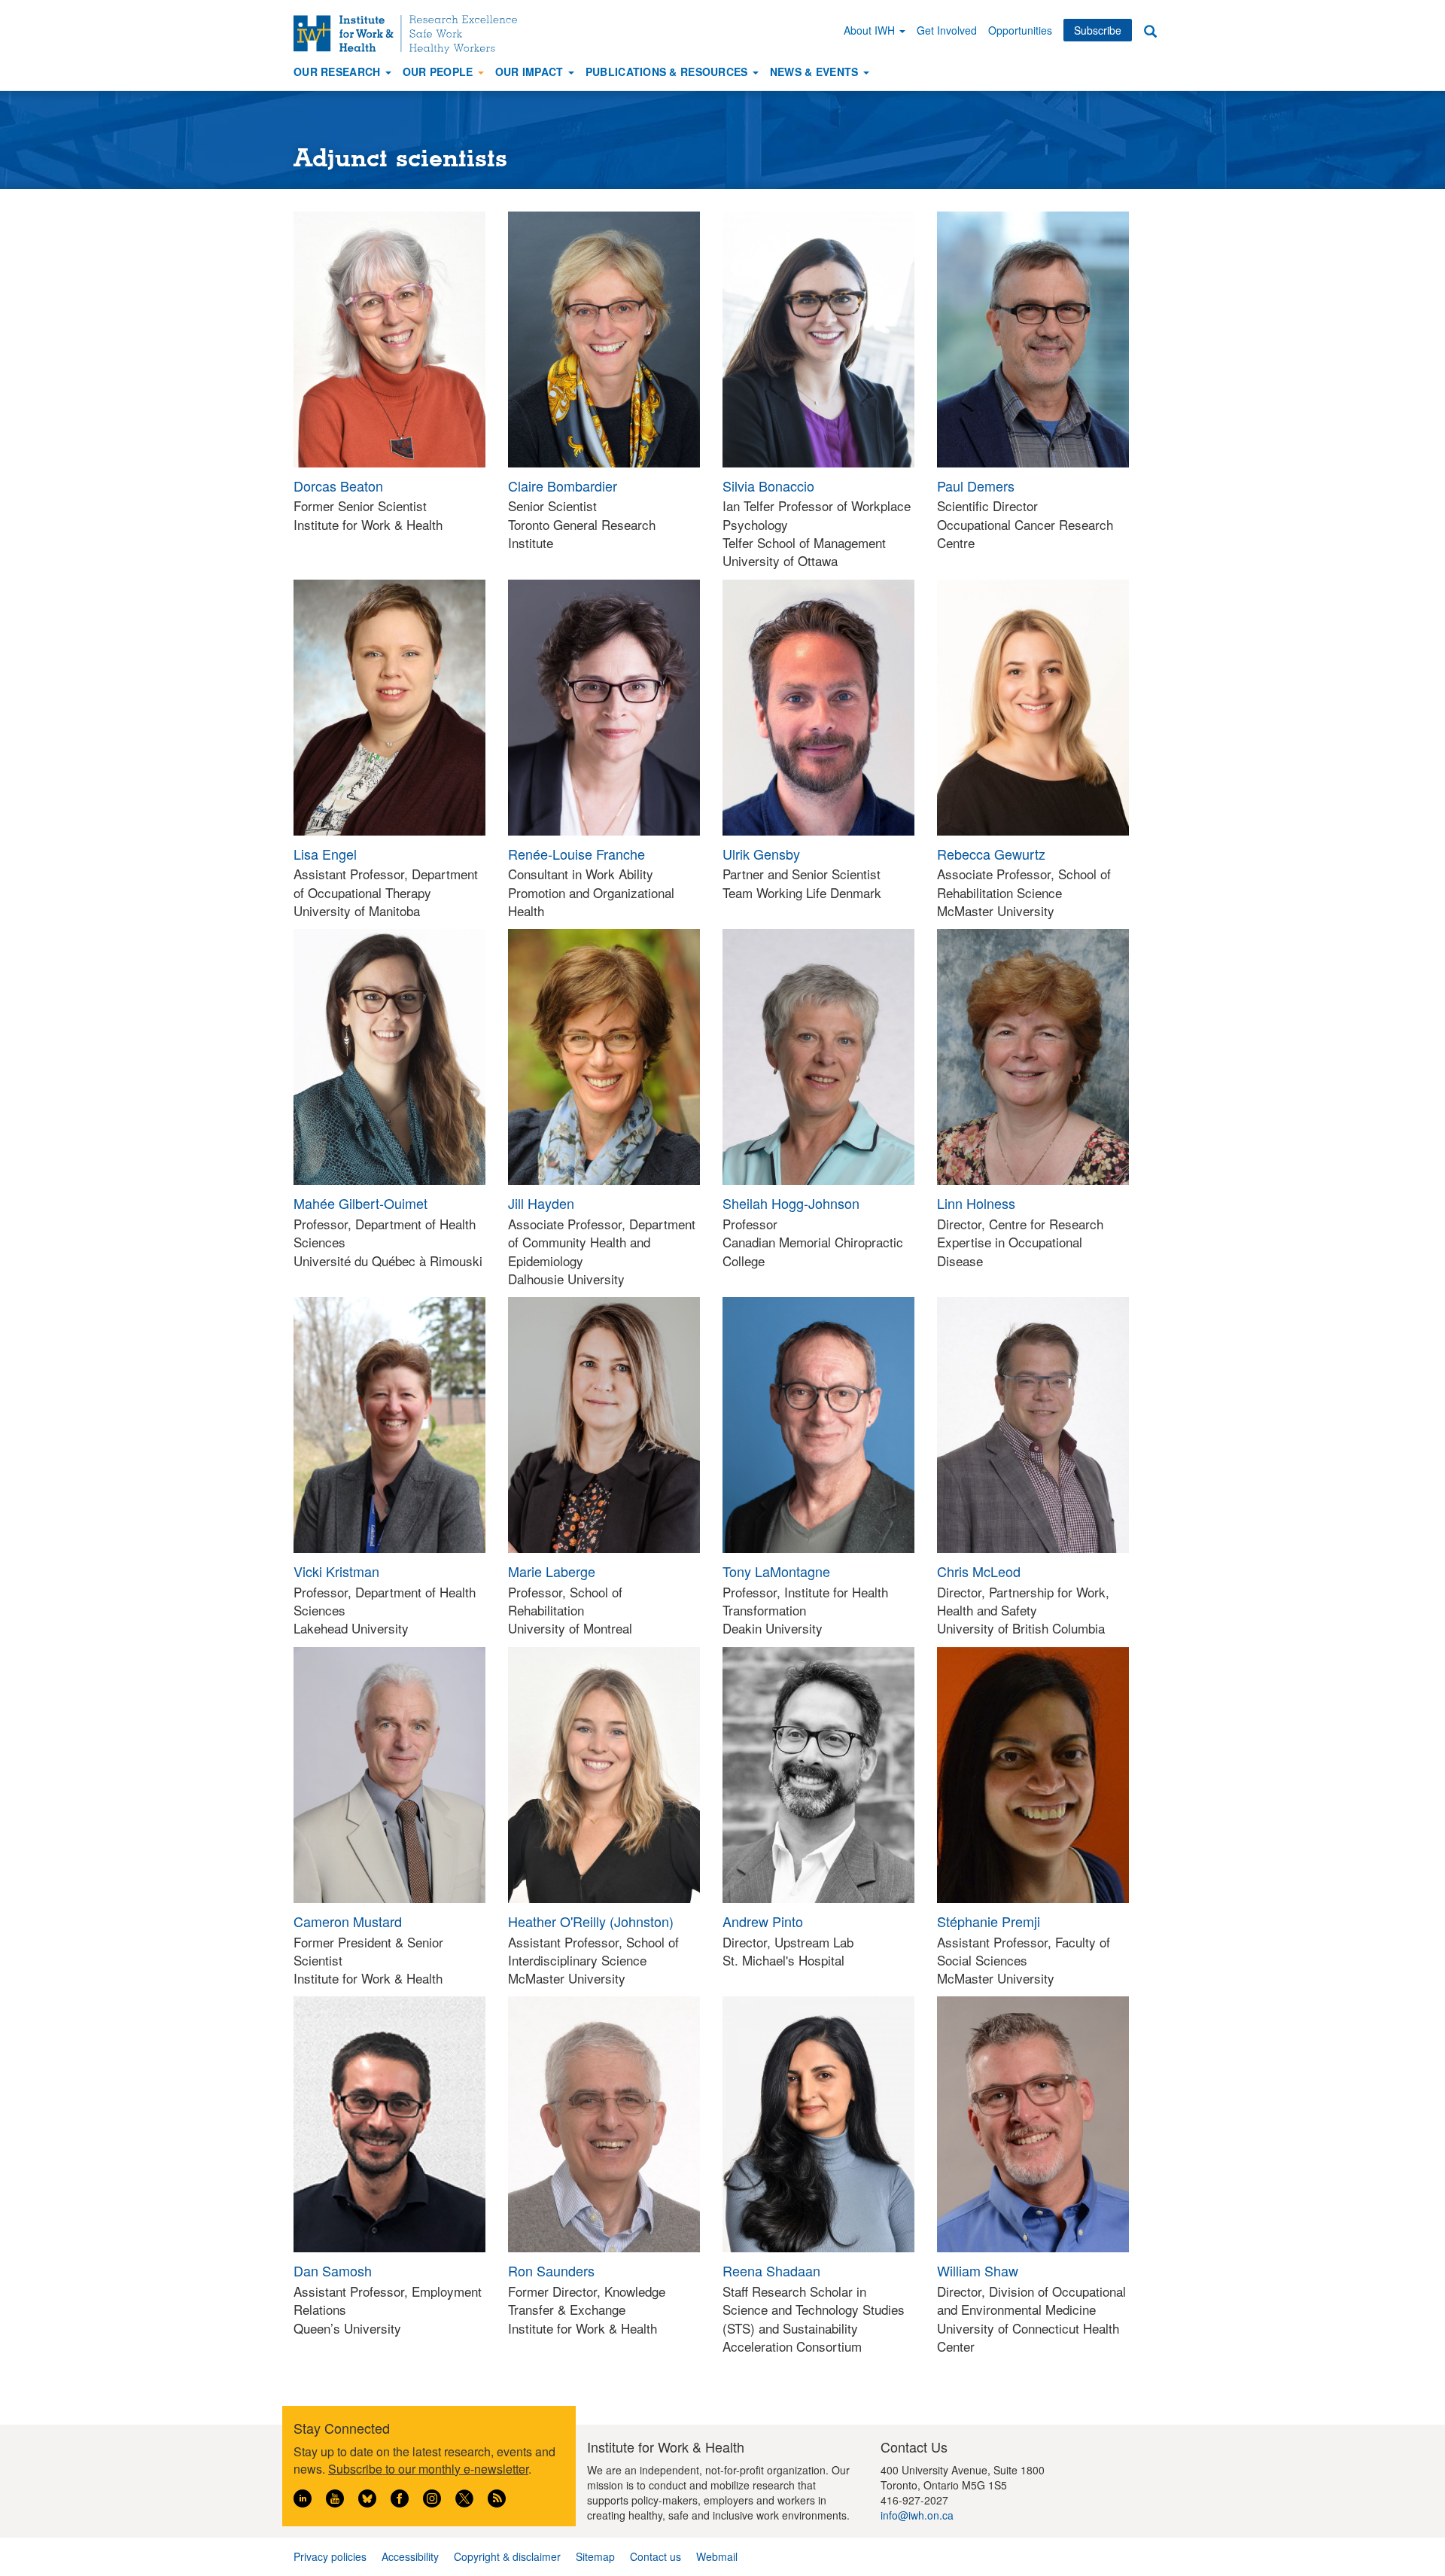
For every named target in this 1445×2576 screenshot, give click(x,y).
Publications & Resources (668, 72)
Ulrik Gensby (761, 854)
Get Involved (947, 30)
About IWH (871, 30)
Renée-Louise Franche (576, 854)
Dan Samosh (333, 2270)
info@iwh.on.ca (917, 2515)
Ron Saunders (551, 2270)
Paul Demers (976, 486)
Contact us (656, 2556)
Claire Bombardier (563, 486)
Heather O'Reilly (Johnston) (591, 1921)
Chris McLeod (979, 1571)
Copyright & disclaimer (507, 2556)
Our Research (339, 72)
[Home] (411, 34)
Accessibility (410, 2556)
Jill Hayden (541, 1203)
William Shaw (978, 2270)
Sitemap (595, 2556)
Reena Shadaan (771, 2270)
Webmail (717, 2556)
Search (1150, 30)
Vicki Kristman (336, 1571)
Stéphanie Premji (989, 1921)
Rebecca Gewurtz (991, 854)
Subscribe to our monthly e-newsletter (428, 2469)
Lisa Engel (325, 854)
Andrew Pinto (763, 1921)
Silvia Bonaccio (768, 486)
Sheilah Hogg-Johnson (791, 1203)
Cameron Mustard (348, 1921)
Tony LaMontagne (776, 1571)
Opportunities (1020, 30)
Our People (440, 72)
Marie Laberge (552, 1571)
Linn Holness (976, 1203)
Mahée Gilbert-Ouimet (360, 1203)
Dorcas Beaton (338, 486)
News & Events (816, 72)
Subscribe (1098, 30)
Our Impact (531, 72)
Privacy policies (330, 2556)
